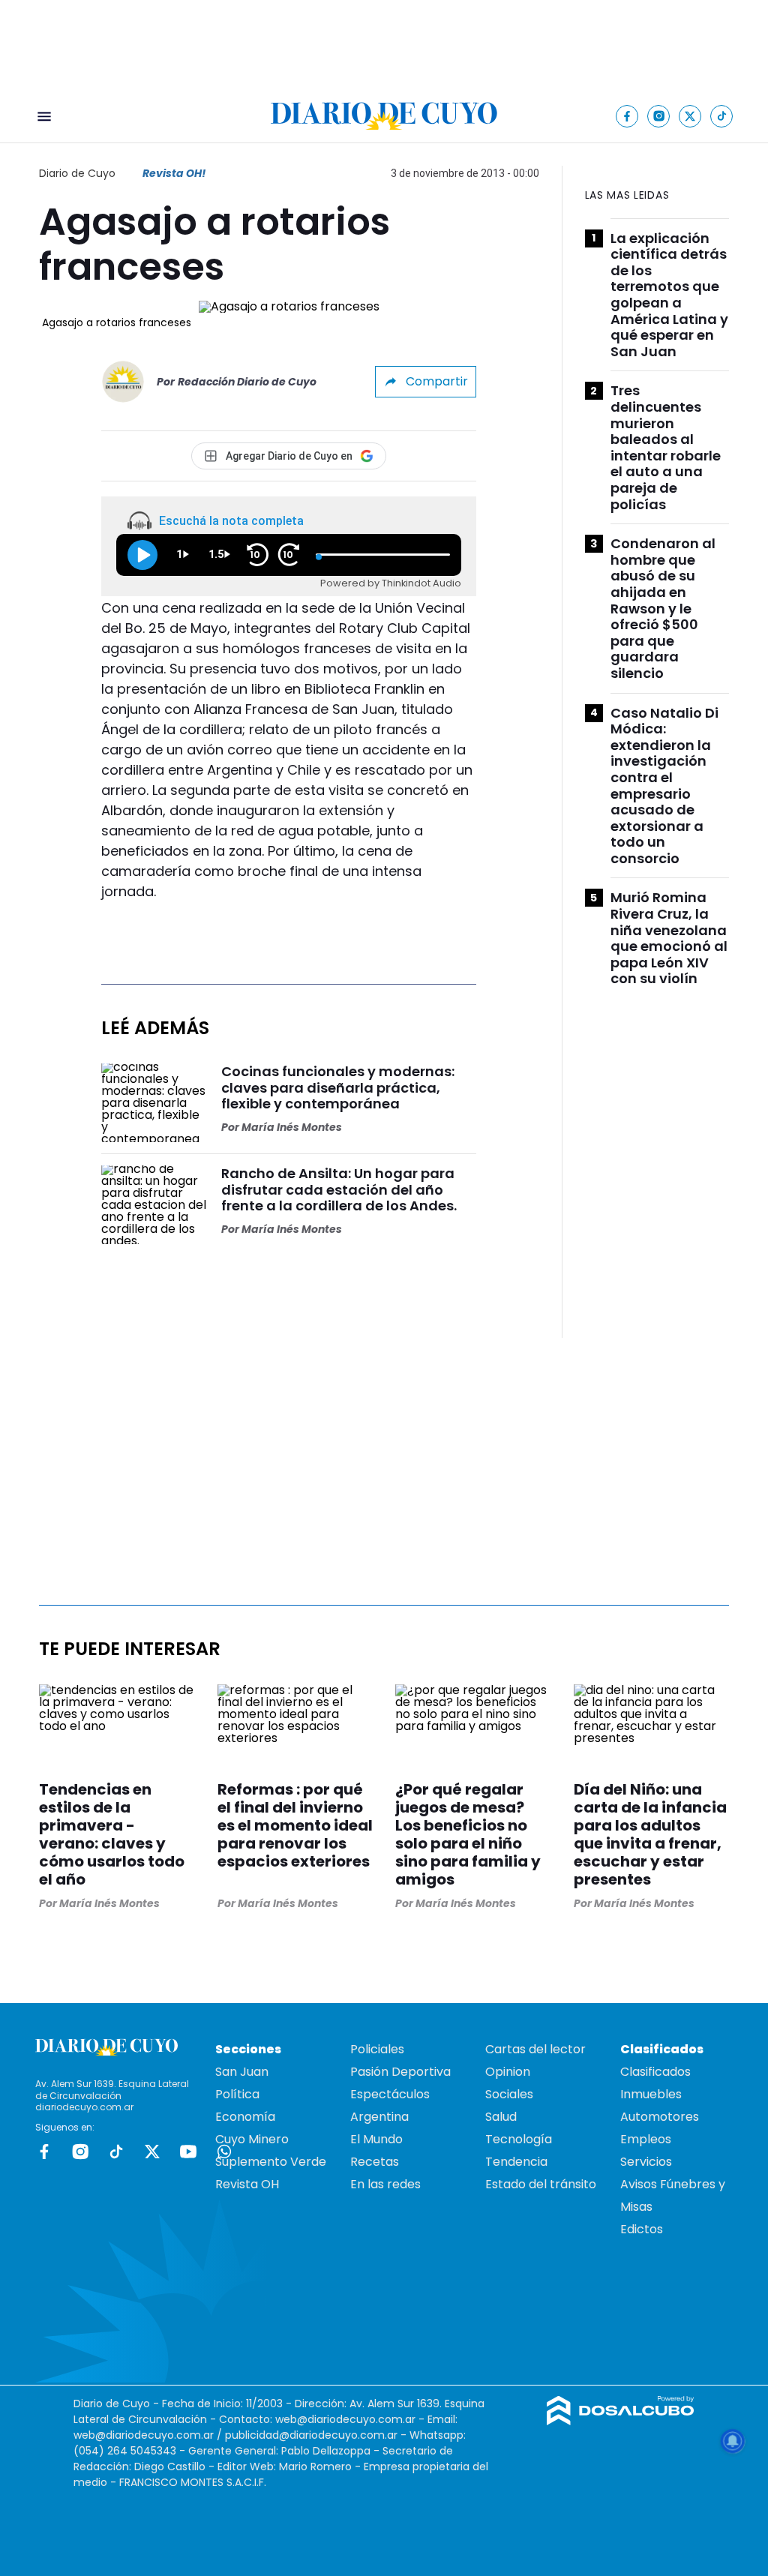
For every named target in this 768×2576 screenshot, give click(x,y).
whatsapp (224, 2152)
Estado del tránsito (541, 2184)
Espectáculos (390, 2094)
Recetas (375, 2162)
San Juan (242, 2072)
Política (237, 2094)
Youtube (188, 2152)
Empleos (646, 2139)
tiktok (116, 2152)
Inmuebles (651, 2094)
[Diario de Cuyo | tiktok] (722, 116)
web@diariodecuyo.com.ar (345, 2419)
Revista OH (247, 2184)
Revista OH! (174, 173)
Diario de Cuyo (77, 173)
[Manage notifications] (733, 2441)
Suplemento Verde (271, 2162)
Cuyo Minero (252, 2139)
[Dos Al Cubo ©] (621, 2421)
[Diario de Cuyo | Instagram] (659, 116)
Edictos (642, 2229)
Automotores (660, 2117)
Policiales (377, 2049)
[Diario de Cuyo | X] (690, 116)
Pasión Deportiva (400, 2072)
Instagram (80, 2152)
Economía (245, 2117)
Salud (501, 2117)
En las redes (385, 2184)
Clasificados (655, 2072)
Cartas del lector (535, 2049)
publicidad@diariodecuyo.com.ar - (317, 2435)
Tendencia (516, 2162)
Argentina (379, 2117)
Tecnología (519, 2139)
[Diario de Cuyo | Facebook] (627, 116)
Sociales (509, 2094)
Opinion (508, 2072)
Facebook (44, 2152)
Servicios (646, 2162)
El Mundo (376, 2139)
